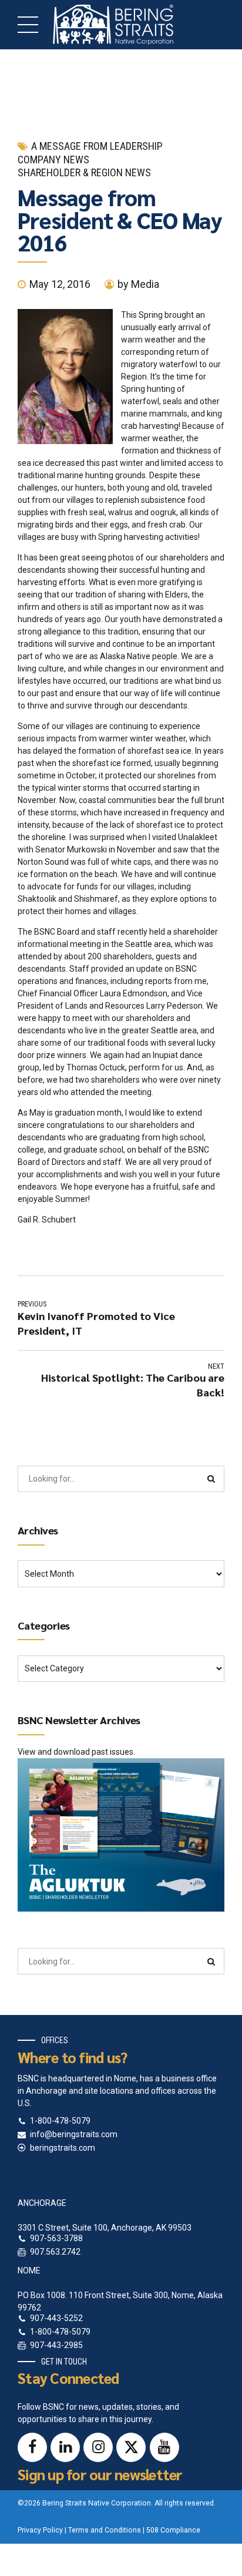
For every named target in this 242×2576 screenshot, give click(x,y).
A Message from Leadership (97, 146)
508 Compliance (173, 2530)
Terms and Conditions (105, 2530)
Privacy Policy (40, 2530)
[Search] (211, 1479)
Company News (53, 159)
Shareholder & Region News (84, 172)
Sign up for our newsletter (100, 2474)
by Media (138, 284)
